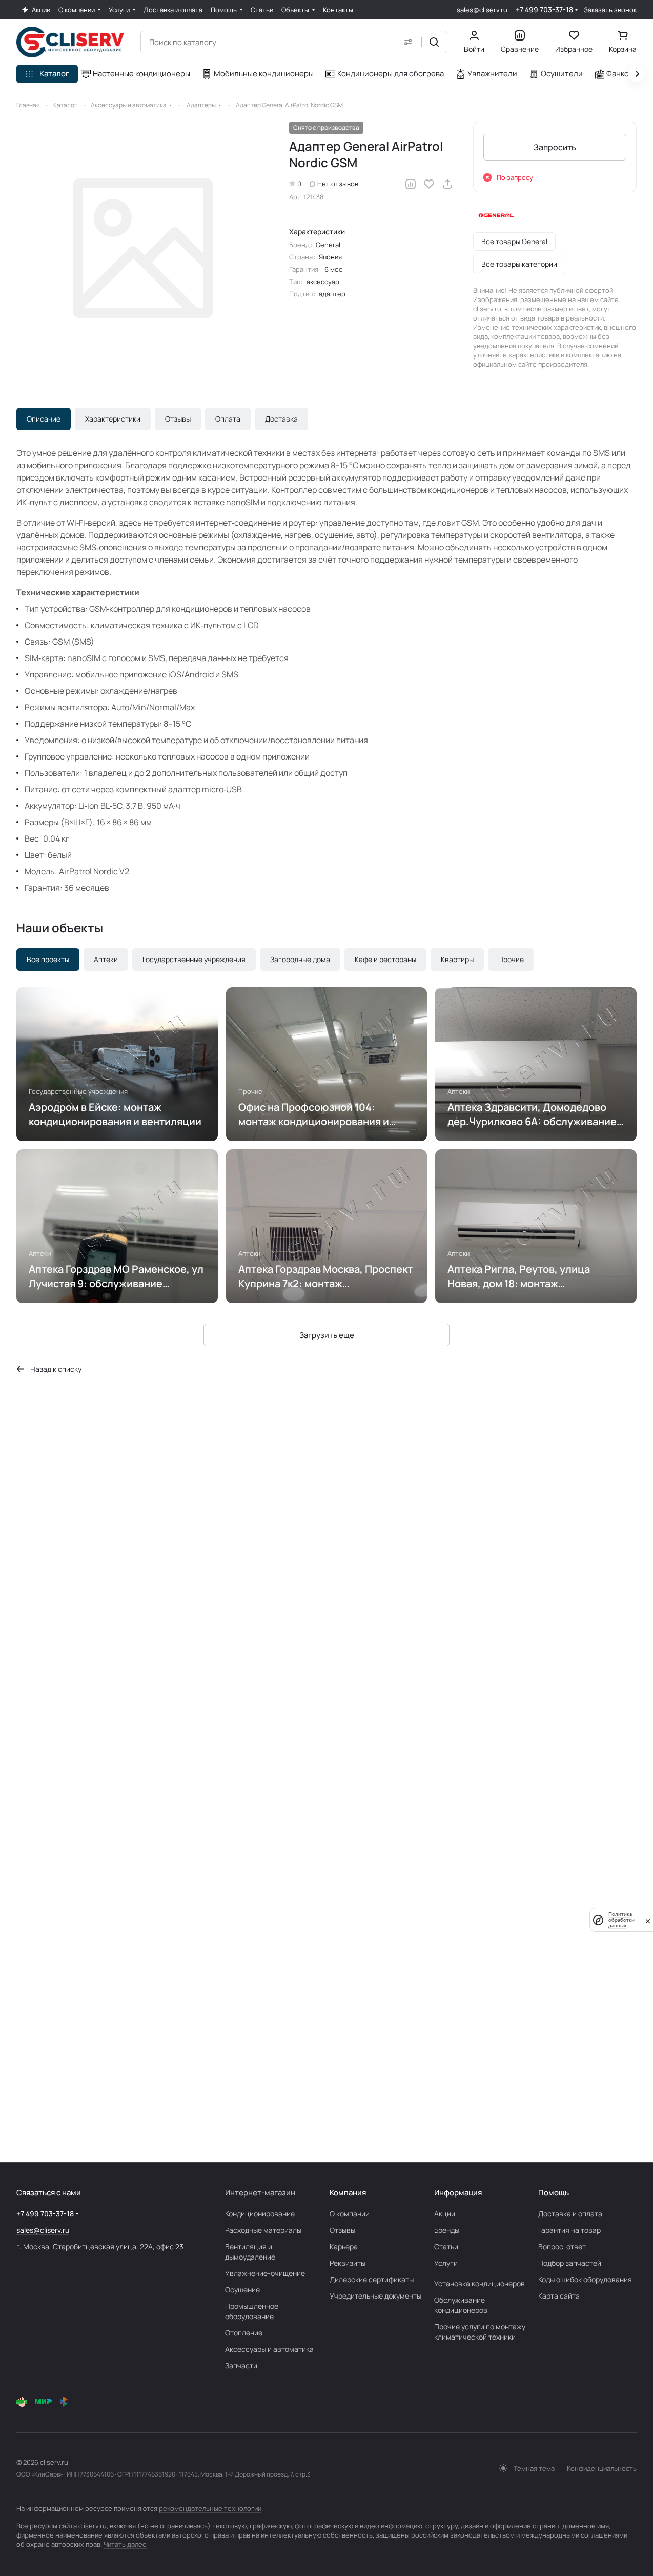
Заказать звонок (610, 10)
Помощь (554, 2193)
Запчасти (241, 2365)
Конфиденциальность (602, 2468)
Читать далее (125, 2544)
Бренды (447, 2230)
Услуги (446, 2263)
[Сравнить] (411, 184)
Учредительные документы (375, 2296)
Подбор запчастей (570, 2263)
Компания (348, 2193)
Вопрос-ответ (562, 2246)
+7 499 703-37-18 (544, 9)
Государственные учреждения (194, 959)
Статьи (446, 2246)
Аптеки (106, 959)
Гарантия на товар (569, 2230)
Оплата (228, 419)
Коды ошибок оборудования (585, 2279)
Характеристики (113, 419)
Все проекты (48, 959)
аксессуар (323, 282)
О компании (350, 2214)
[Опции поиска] (408, 42)
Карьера (344, 2246)
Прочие (511, 959)
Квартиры (457, 959)
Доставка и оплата (570, 2214)
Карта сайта (559, 2296)
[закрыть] (648, 1920)
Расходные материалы (263, 2230)
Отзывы (178, 419)
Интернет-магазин (260, 2193)
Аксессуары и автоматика (269, 2349)
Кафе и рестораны (385, 959)
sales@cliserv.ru (482, 10)
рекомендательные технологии (210, 2508)
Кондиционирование (260, 2214)
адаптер (332, 294)
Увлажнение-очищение (265, 2273)
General (328, 245)
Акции (445, 2214)
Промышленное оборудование (252, 2311)
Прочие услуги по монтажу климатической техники (480, 2332)
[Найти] (434, 42)
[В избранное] (429, 184)
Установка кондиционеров (479, 2283)
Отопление (244, 2333)
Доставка (281, 419)
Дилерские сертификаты (372, 2279)
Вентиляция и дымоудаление (250, 2252)
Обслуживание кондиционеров (461, 2305)
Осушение (242, 2290)
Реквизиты (348, 2263)
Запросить (555, 147)
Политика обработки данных (621, 1920)
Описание (44, 419)
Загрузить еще (327, 1335)
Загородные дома (300, 959)
